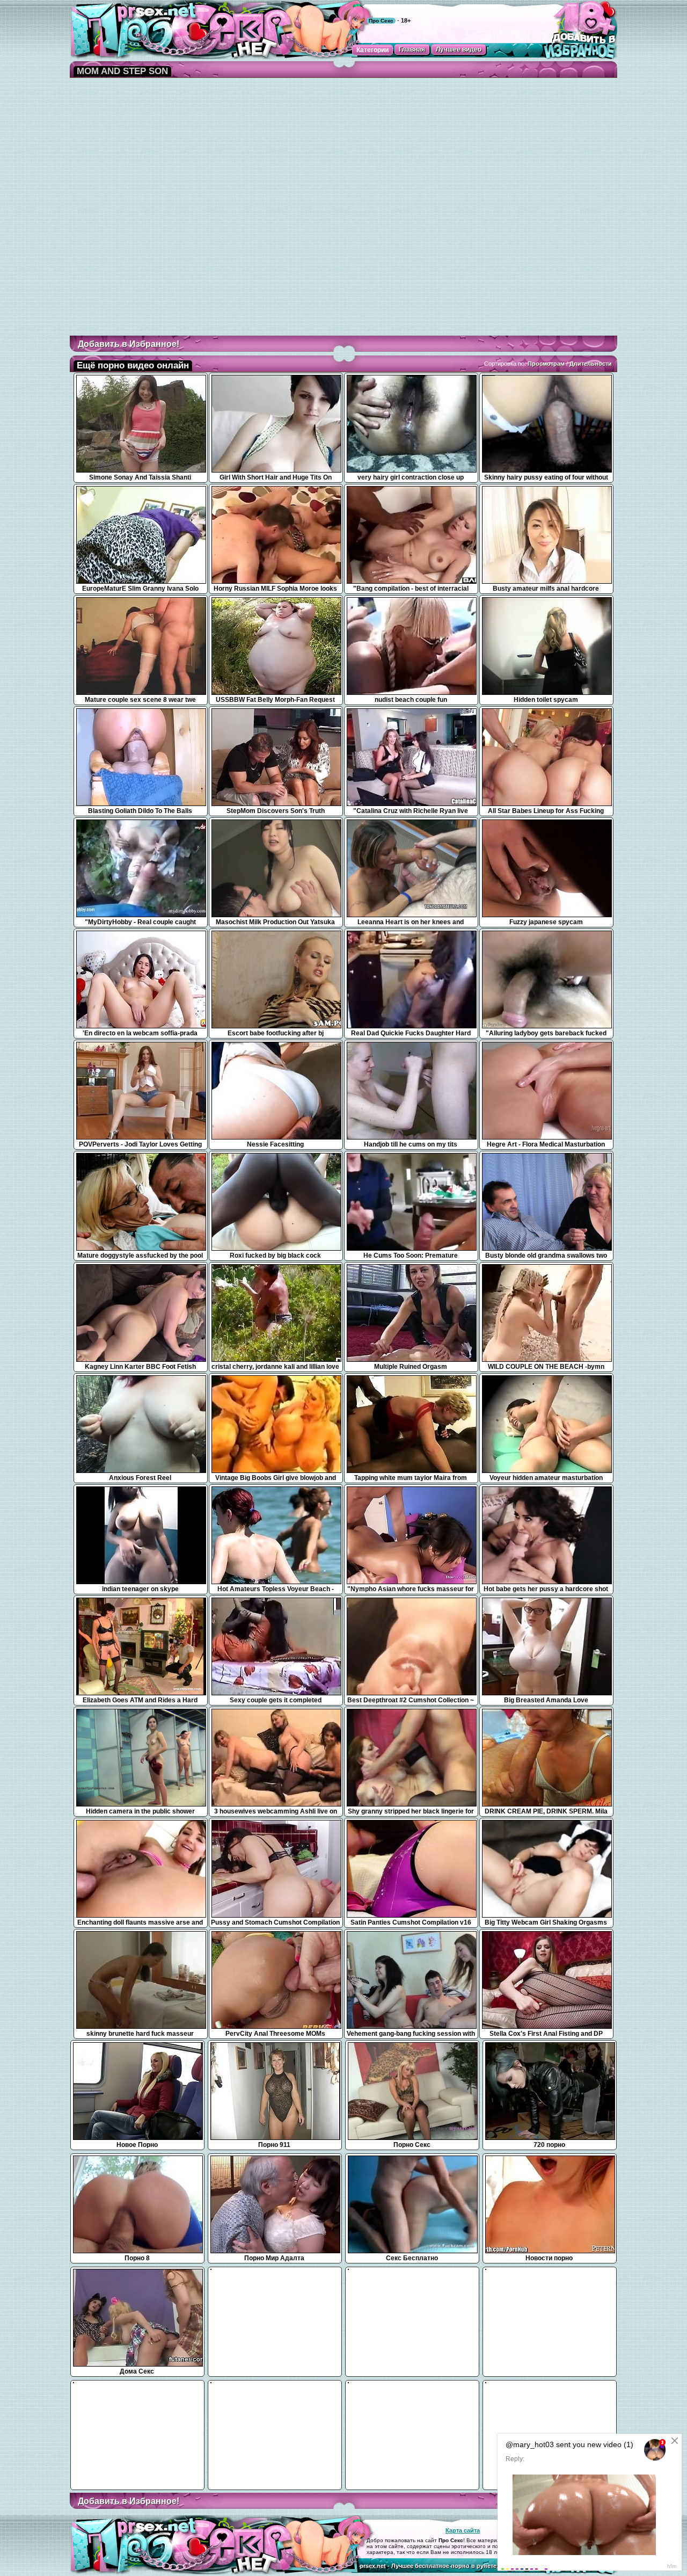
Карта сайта (463, 2530)
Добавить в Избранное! (129, 344)
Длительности (591, 364)
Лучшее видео (459, 49)
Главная (412, 49)
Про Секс (381, 21)
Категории (372, 50)
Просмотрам (546, 364)
